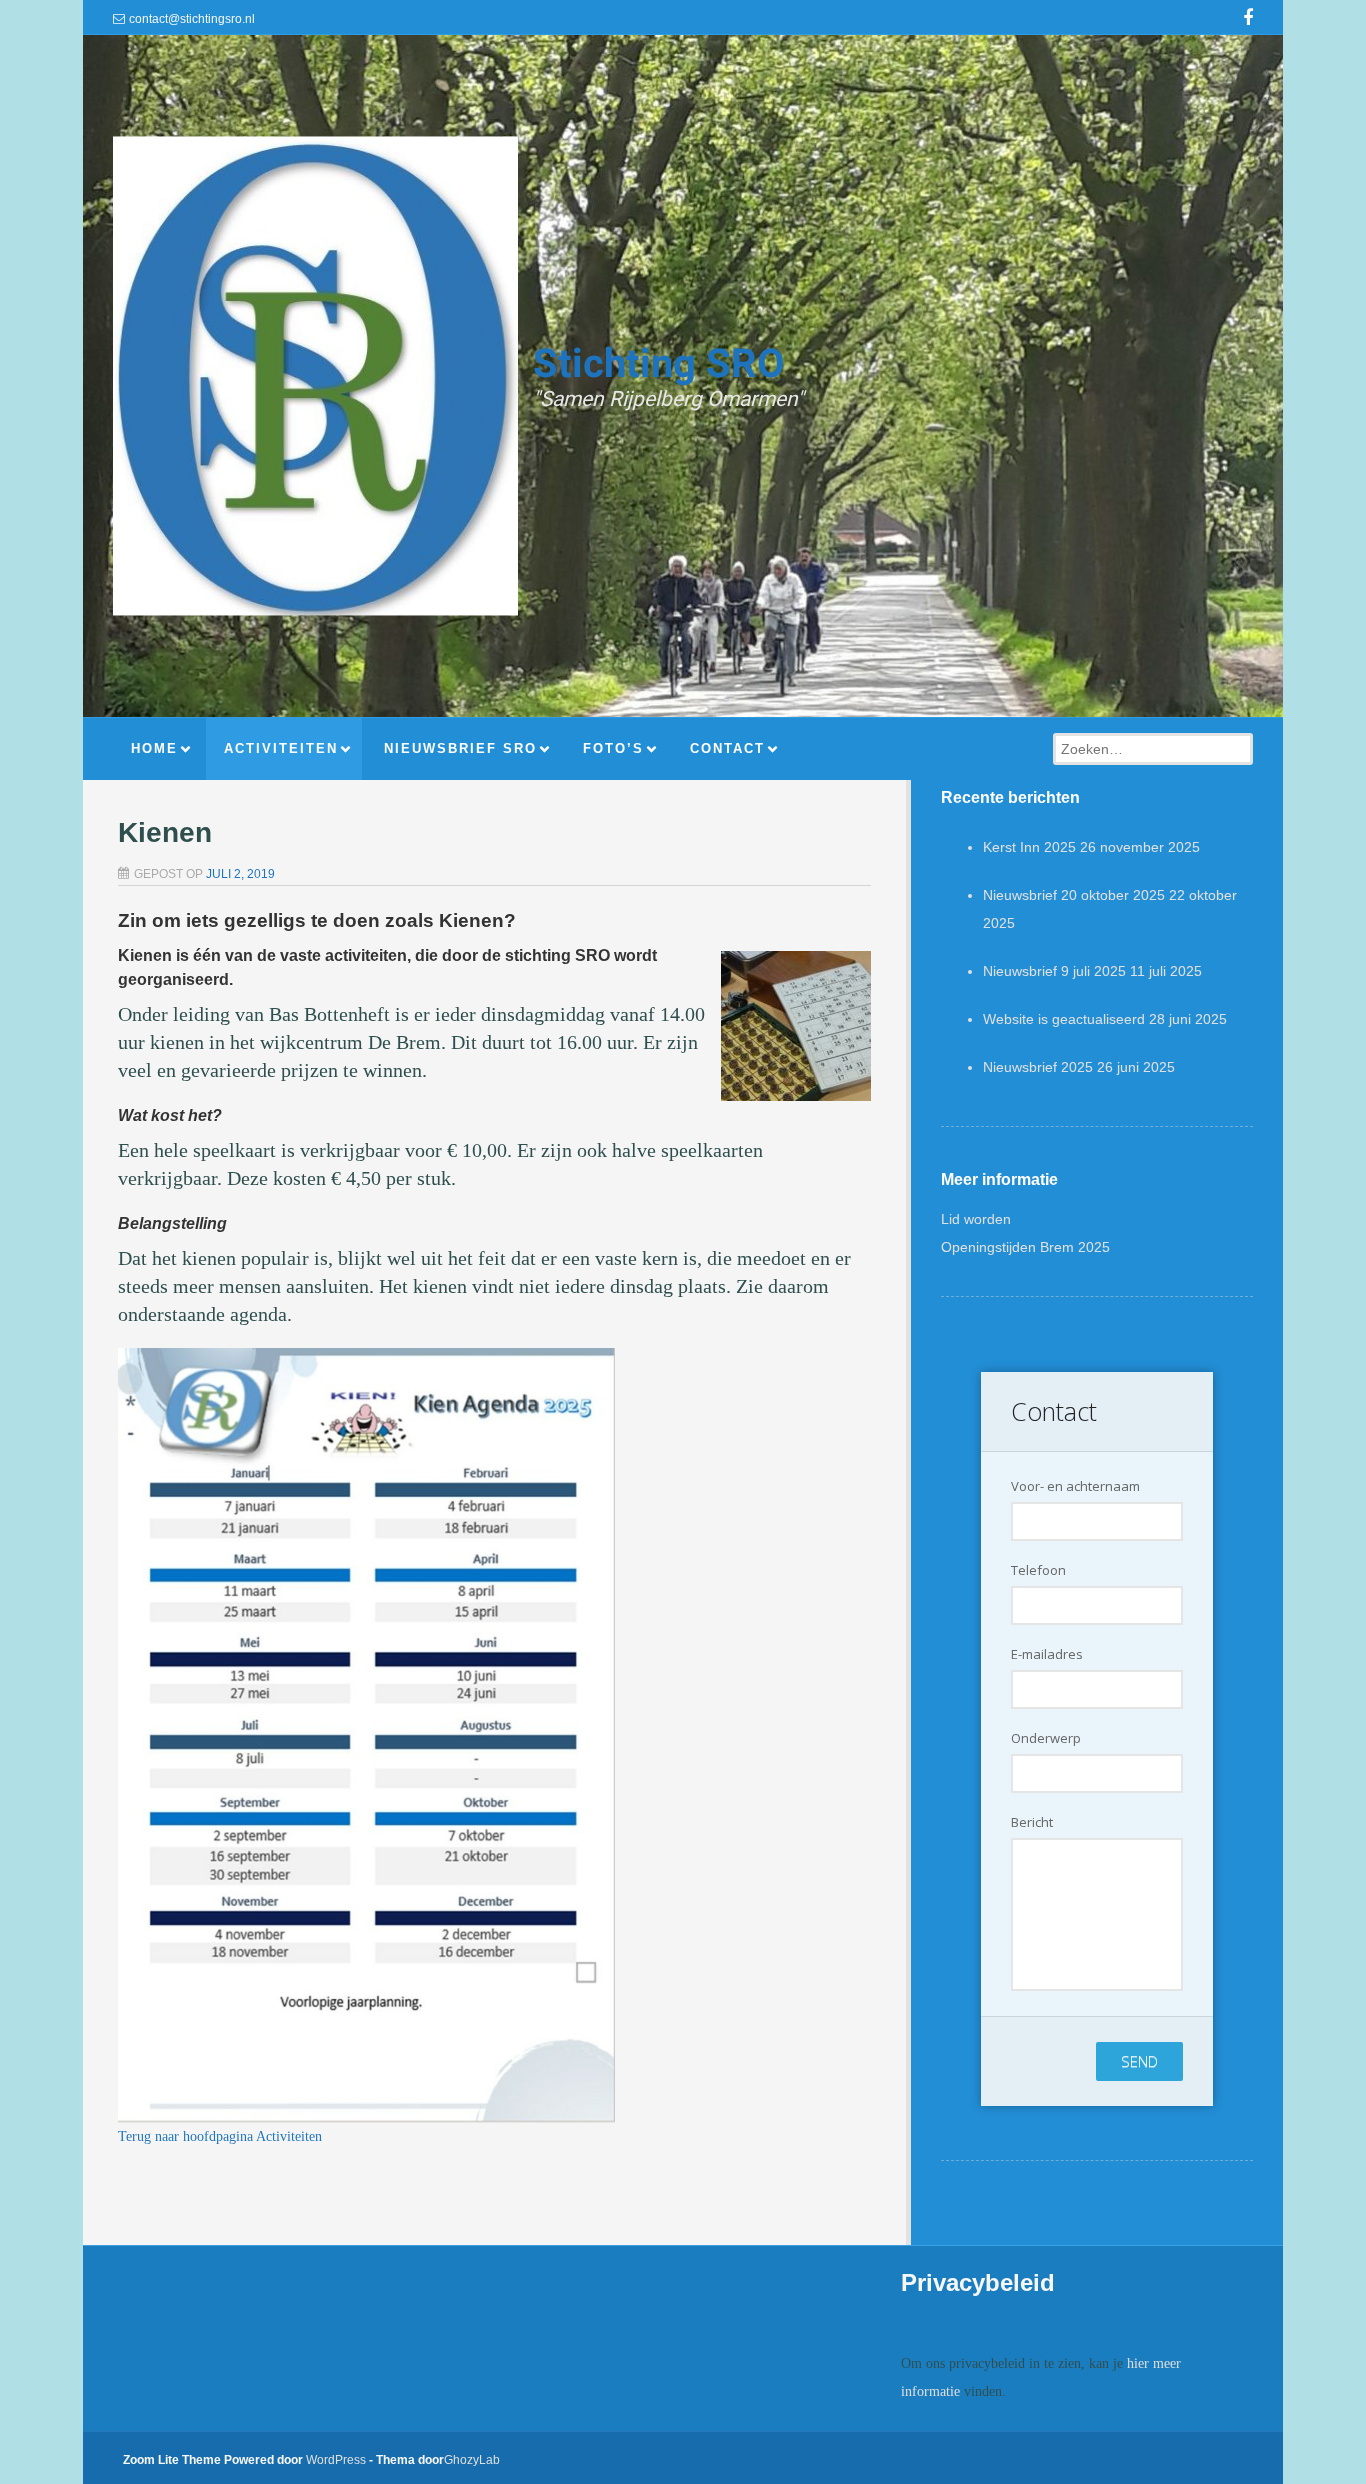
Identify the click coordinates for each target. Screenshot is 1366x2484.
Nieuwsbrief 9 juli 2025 (1054, 971)
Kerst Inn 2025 (1029, 847)
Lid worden (976, 1219)
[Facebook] (1248, 20)
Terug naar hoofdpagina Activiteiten (220, 2136)
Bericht (1032, 1822)
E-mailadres (1047, 1654)
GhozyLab (472, 2460)
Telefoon (1038, 1570)
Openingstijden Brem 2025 (1025, 1247)
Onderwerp (1046, 1738)
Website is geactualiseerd (1064, 1019)
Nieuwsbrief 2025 (1038, 1067)
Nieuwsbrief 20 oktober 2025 (1074, 895)
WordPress (336, 2460)
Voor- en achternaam (1075, 1486)
